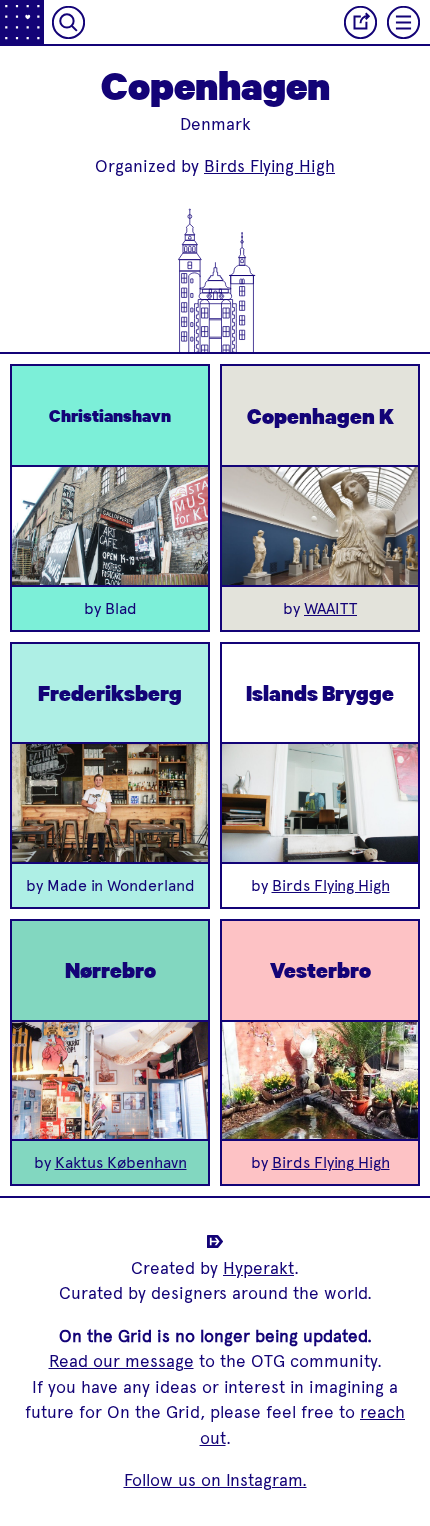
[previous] (43, 525)
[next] (177, 525)
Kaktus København (121, 1162)
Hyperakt (258, 1268)
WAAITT (330, 608)
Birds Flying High (269, 166)
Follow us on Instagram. (215, 1480)
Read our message (121, 1361)
